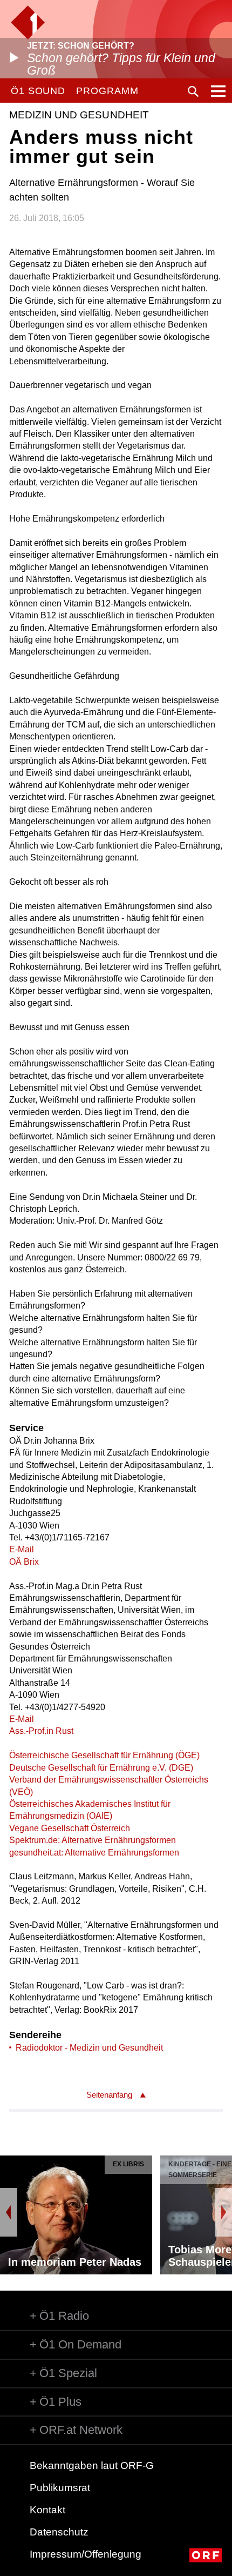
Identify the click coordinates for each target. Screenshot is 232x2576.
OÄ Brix (24, 1562)
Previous (9, 2212)
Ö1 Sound (38, 91)
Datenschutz (59, 2532)
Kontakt (47, 2510)
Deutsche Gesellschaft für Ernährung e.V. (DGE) (101, 1768)
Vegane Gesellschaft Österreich (70, 1828)
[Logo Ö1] (28, 22)
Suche (193, 91)
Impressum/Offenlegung (86, 2554)
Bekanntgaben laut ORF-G (92, 2465)
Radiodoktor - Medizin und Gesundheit (89, 2048)
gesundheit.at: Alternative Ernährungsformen (94, 1853)
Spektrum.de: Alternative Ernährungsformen (93, 1840)
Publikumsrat (60, 2488)
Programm (107, 91)
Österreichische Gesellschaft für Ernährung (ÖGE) (104, 1755)
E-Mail (22, 1549)
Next (223, 2212)
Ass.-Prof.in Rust (41, 1731)
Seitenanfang (109, 2095)
